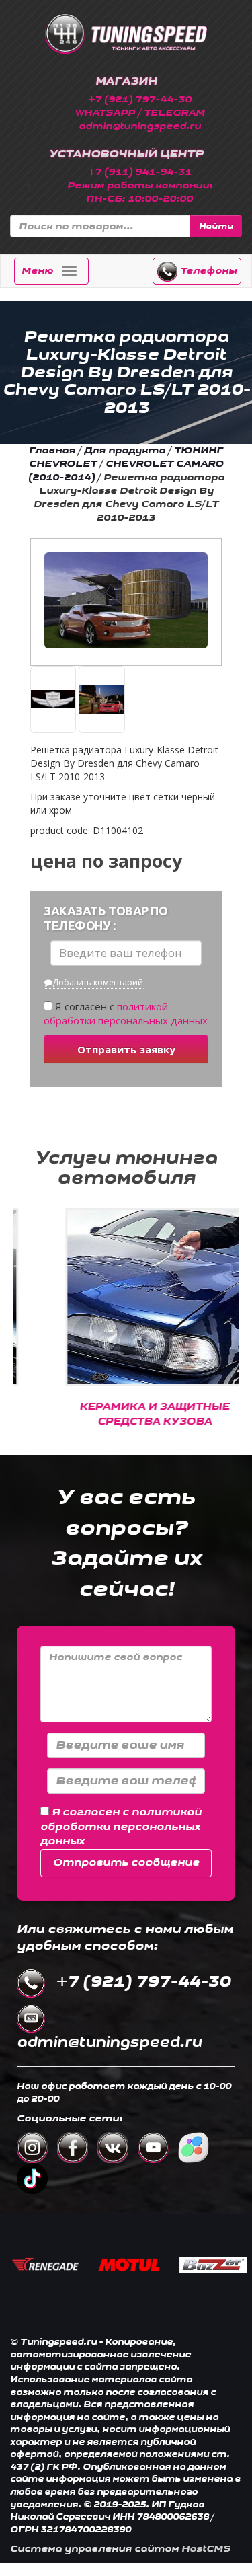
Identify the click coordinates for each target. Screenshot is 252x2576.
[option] (127, 1325)
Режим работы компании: (140, 185)
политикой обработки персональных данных (126, 1013)
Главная (52, 450)
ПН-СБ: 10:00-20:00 (139, 199)
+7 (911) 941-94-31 (140, 172)
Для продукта (125, 450)
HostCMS (206, 2549)
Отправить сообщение (126, 1863)
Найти (216, 226)
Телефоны (207, 271)
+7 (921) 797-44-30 (140, 99)
